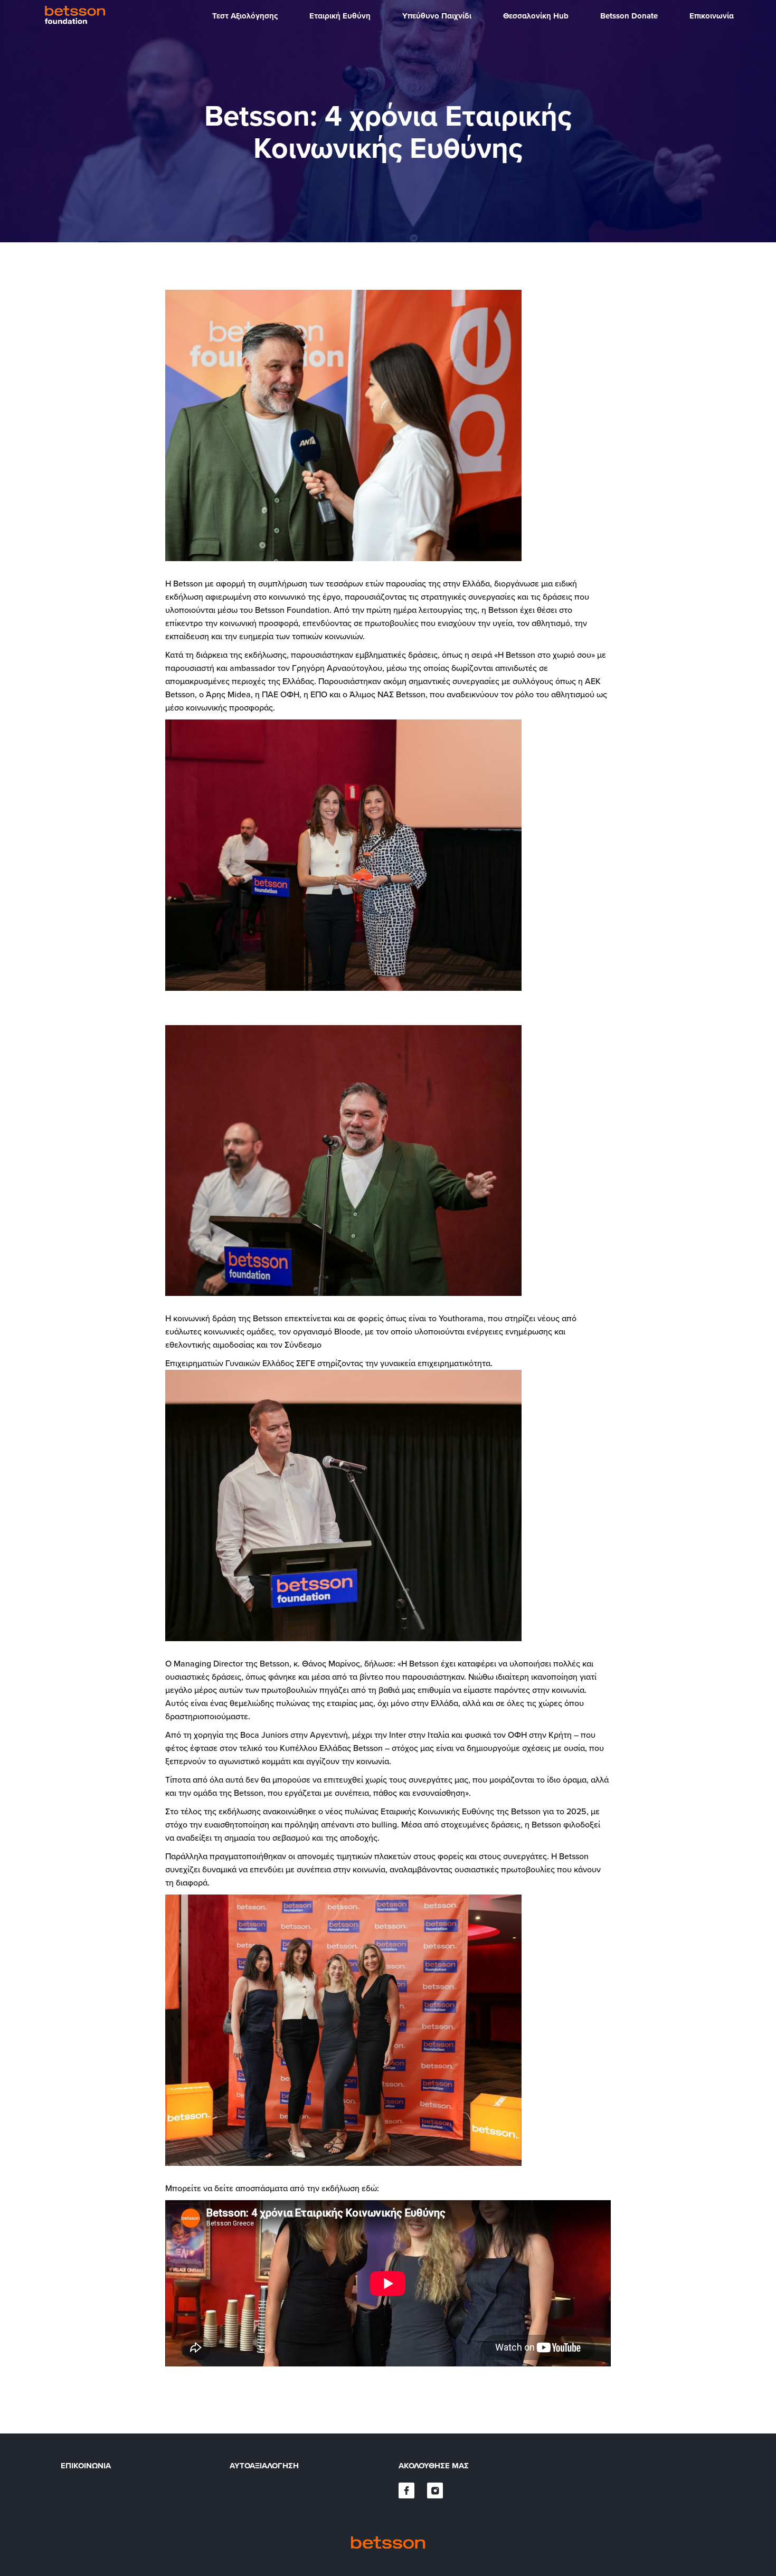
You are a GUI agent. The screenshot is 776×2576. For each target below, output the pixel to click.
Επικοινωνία (86, 2466)
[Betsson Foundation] (77, 16)
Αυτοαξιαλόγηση (264, 2466)
